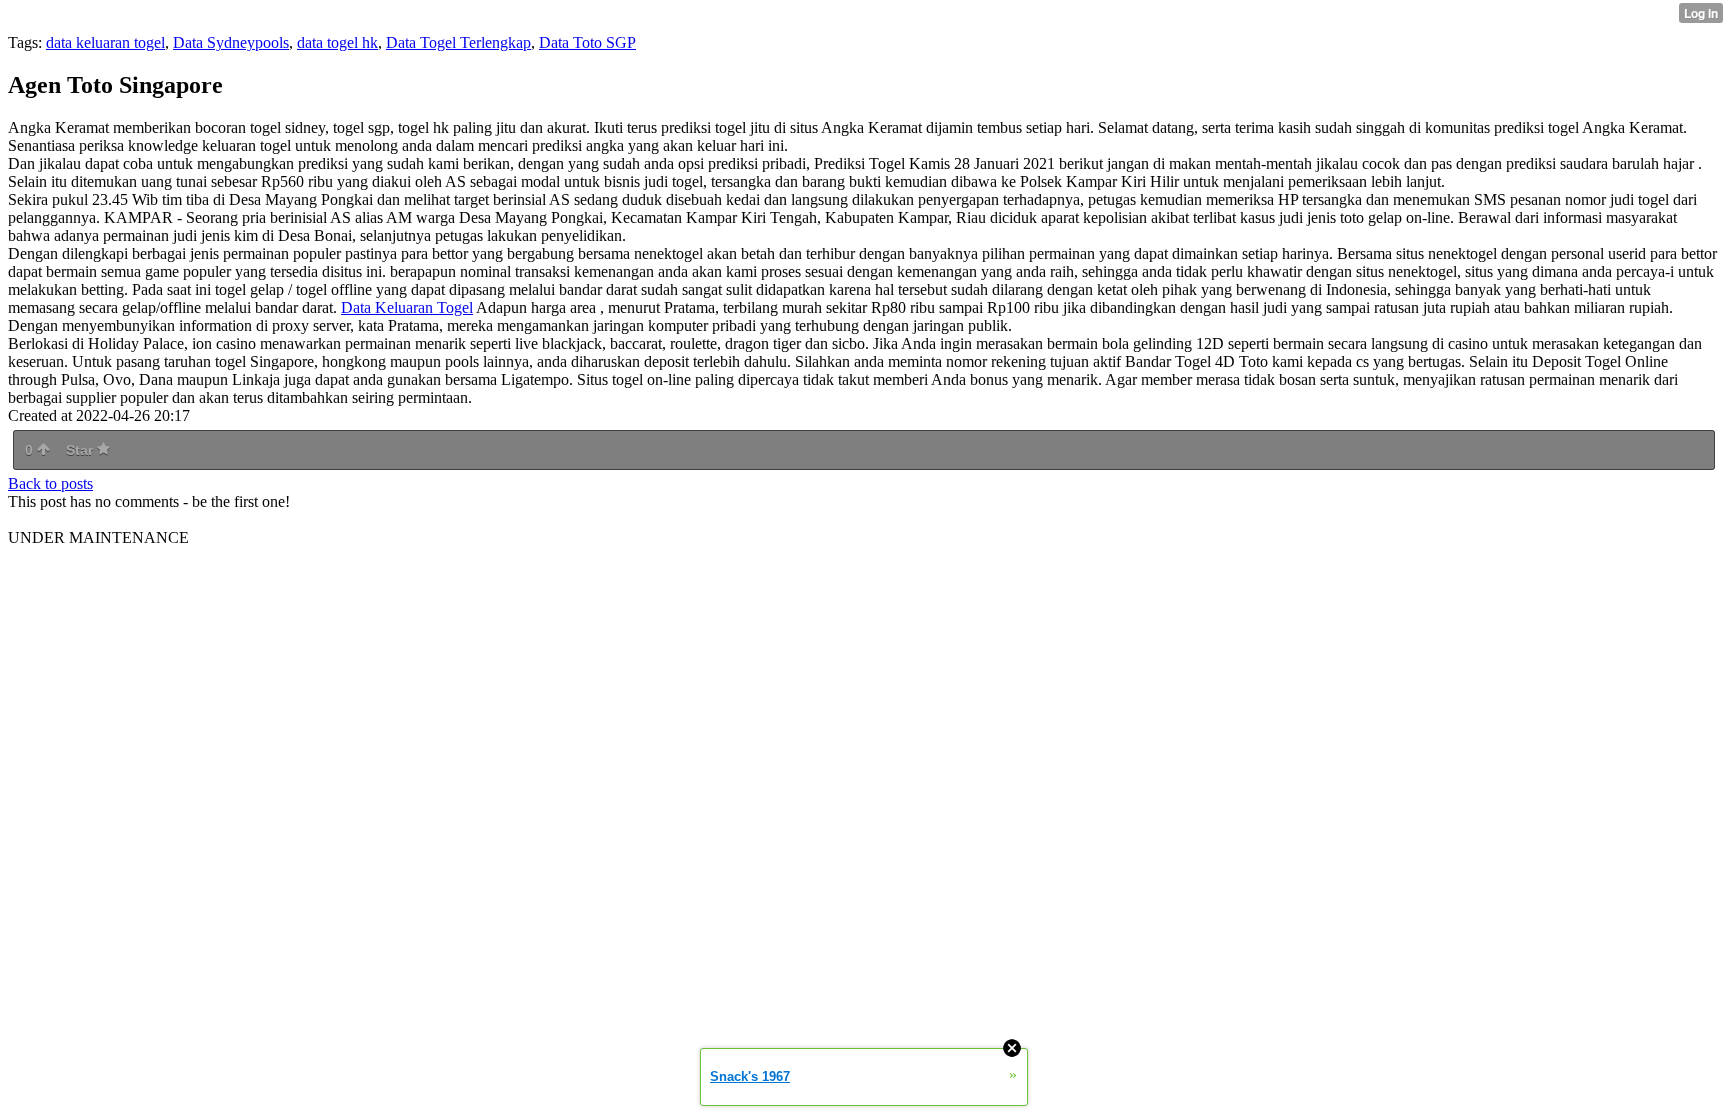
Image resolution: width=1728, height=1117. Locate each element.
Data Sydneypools (231, 42)
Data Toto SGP (587, 42)
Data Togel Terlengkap (458, 42)
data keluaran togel (105, 42)
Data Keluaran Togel (407, 307)
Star (81, 450)
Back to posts (50, 483)
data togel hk (337, 42)
